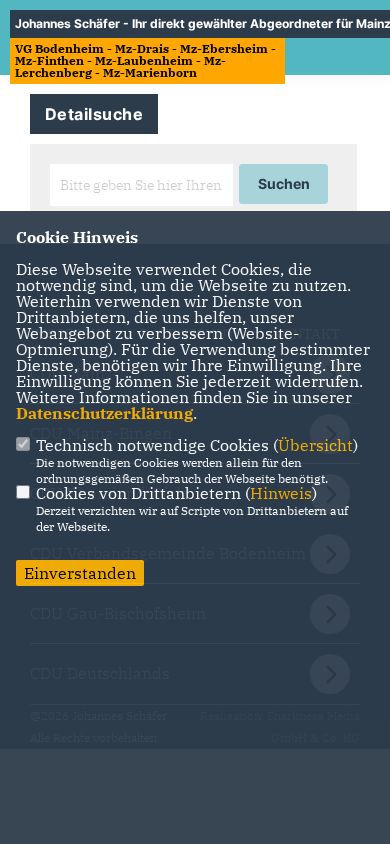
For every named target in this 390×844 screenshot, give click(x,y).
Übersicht (315, 445)
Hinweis (281, 493)
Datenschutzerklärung (104, 413)
